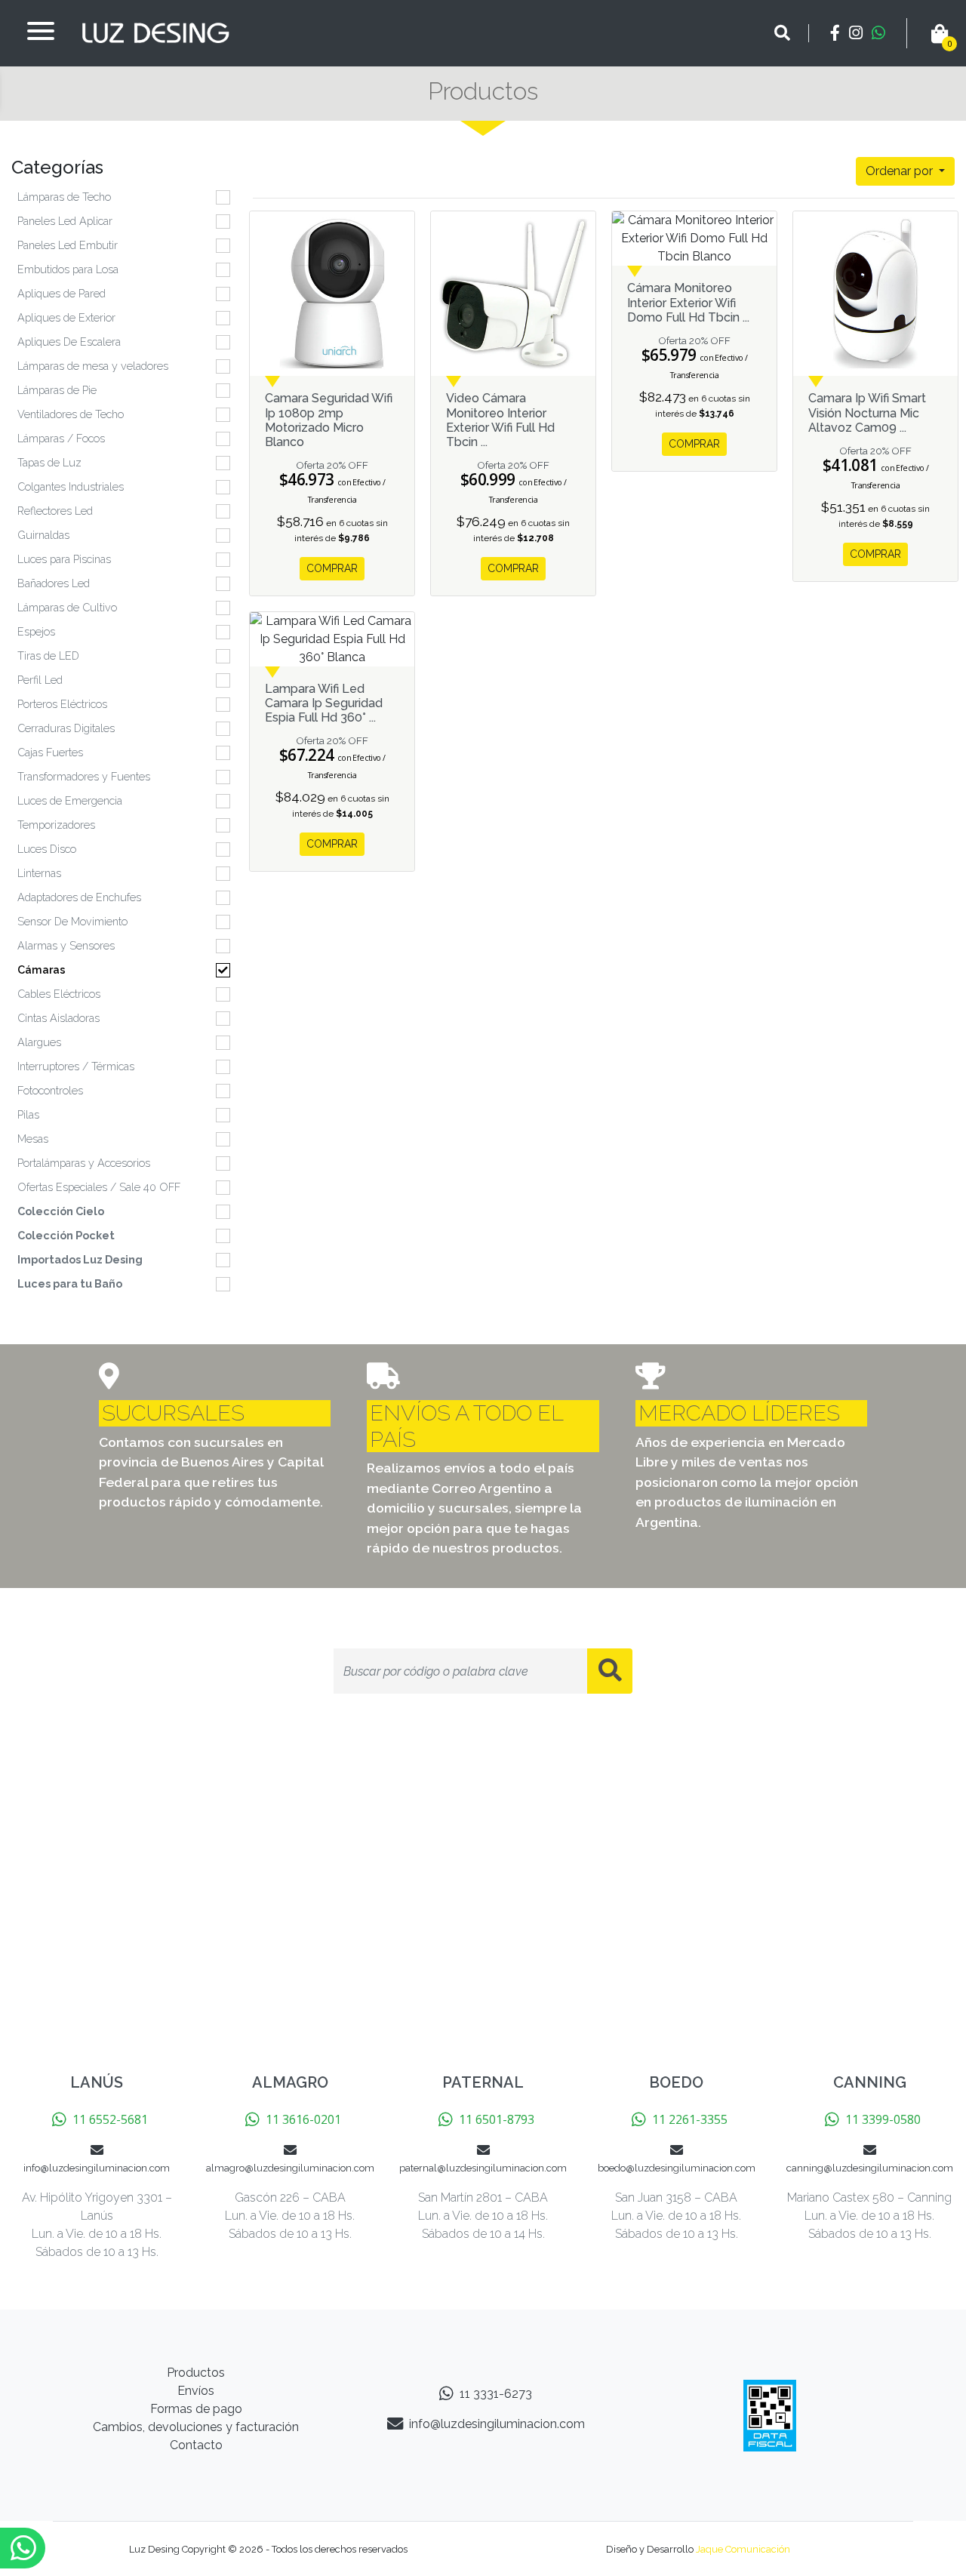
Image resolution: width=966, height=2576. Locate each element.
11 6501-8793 (497, 2119)
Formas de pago (196, 2409)
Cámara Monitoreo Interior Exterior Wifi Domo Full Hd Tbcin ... (688, 302)
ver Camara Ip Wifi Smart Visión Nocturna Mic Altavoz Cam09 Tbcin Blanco (875, 294)
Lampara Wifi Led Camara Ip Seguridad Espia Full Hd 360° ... (324, 703)
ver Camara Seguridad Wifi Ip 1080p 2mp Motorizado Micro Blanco (332, 294)
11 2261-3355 (690, 2119)
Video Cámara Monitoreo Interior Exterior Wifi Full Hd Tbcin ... (500, 420)
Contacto (196, 2445)
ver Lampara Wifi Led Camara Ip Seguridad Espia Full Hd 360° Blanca (332, 639)
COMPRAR (332, 568)
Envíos (196, 2391)
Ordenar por (901, 171)
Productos (196, 2373)
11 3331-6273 (496, 2394)
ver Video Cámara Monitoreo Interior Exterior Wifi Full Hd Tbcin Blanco (513, 294)
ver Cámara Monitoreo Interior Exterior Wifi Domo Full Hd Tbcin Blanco (694, 239)
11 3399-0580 (883, 2119)
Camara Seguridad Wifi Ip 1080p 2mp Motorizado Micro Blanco (329, 420)
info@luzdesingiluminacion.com (497, 2424)
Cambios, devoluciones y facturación (196, 2427)
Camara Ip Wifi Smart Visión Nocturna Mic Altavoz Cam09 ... (867, 412)
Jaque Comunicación (743, 2549)
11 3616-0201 (303, 2119)
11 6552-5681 (110, 2119)
